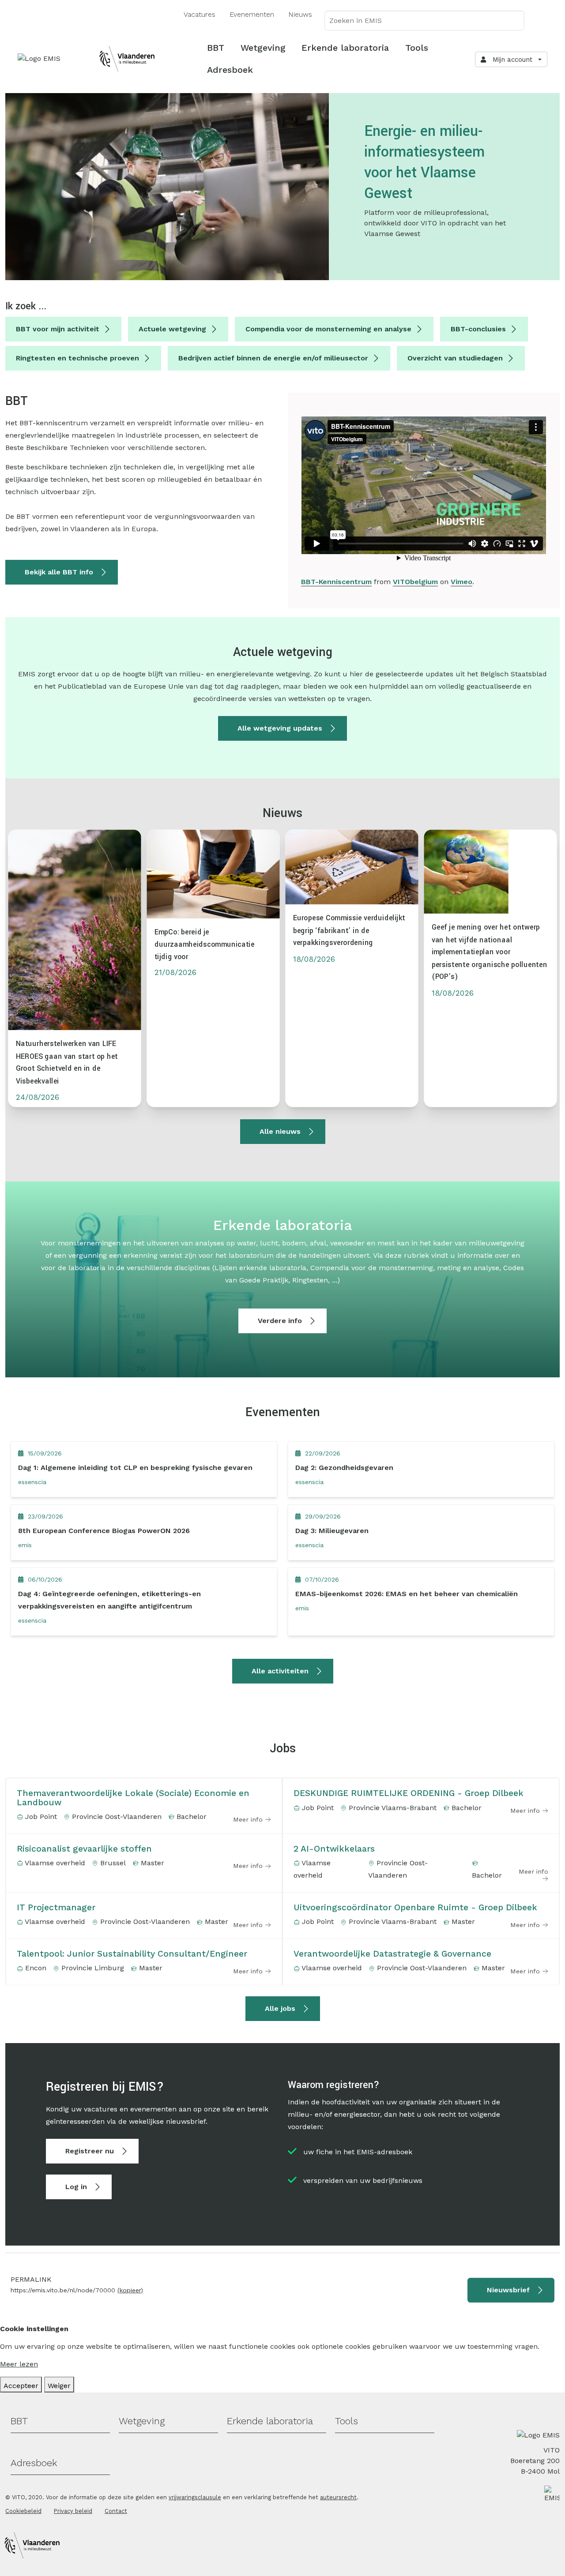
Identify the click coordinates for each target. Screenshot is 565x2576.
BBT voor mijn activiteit (58, 329)
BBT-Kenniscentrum (336, 582)
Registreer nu (90, 2151)
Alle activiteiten (280, 1671)
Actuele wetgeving (172, 329)
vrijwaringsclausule (195, 2497)
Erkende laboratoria (345, 48)
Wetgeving (263, 48)
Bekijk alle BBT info (59, 572)
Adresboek (230, 70)
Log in (76, 2187)
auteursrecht (338, 2497)
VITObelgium (415, 582)
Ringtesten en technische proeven (77, 358)
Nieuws (300, 14)
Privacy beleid (73, 2511)
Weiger (59, 2386)
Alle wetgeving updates (280, 728)
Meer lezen (19, 2364)
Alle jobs (280, 2008)
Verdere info (280, 1321)
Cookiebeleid (23, 2511)
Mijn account (510, 60)
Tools (417, 48)
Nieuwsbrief (508, 2290)
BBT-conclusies (478, 329)
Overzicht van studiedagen (455, 358)
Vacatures (200, 14)
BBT (216, 48)
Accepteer (21, 2386)
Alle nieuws (280, 1131)
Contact (116, 2511)
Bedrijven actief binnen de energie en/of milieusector (273, 358)
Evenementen (252, 14)
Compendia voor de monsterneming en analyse (328, 329)
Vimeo (461, 582)
